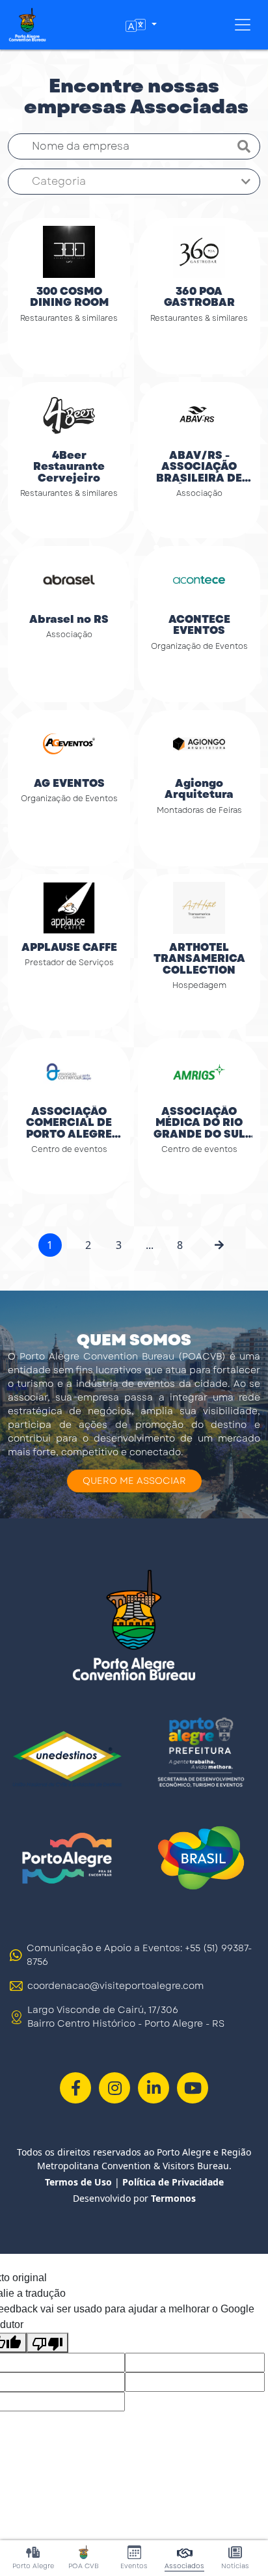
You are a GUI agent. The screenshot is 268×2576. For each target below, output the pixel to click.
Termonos (173, 2198)
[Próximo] (219, 1245)
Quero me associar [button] (134, 1481)
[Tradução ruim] (47, 2343)
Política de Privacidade (173, 2182)
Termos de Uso (78, 2182)
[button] (141, 25)
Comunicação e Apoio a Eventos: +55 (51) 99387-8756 (139, 1955)
